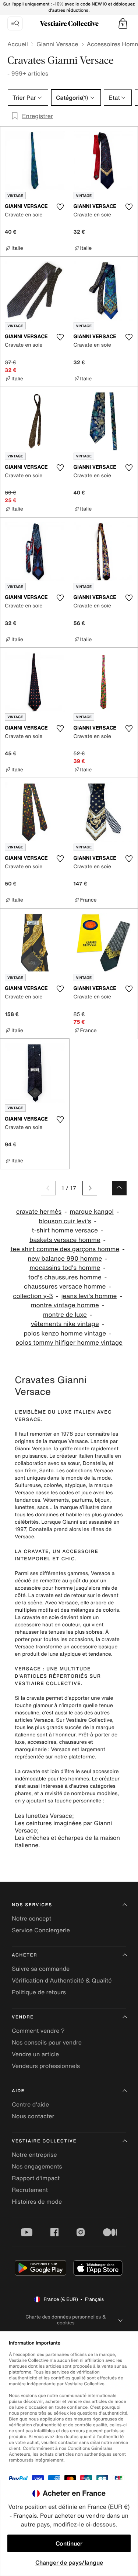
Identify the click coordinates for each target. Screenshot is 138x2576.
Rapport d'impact (36, 2178)
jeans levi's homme (89, 1296)
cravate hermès (39, 1212)
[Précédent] (48, 1188)
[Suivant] (90, 1188)
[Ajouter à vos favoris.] (60, 207)
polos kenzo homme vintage (65, 1333)
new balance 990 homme (65, 1259)
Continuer (69, 2543)
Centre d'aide (30, 2104)
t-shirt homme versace (65, 1230)
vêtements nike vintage (65, 1324)
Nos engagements (37, 2166)
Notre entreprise (34, 2155)
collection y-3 (33, 1296)
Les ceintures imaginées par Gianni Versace (63, 1827)
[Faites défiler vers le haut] (119, 1188)
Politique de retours (39, 1992)
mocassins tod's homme (65, 1268)
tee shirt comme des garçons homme (65, 1249)
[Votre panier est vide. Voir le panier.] (123, 23)
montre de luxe (65, 1315)
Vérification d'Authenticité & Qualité (62, 1980)
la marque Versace (65, 1441)
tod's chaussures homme (65, 1277)
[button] (123, 23)
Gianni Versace (57, 44)
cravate (31, 1771)
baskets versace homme (65, 1240)
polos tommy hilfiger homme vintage (69, 1343)
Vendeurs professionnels (46, 2066)
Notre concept (31, 1918)
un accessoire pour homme (61, 1584)
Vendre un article (35, 2054)
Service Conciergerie (41, 1930)
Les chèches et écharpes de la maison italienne (67, 1841)
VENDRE (23, 2017)
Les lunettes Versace (43, 1816)
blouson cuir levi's (65, 1221)
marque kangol (92, 1212)
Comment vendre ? (38, 2031)
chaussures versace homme (65, 1287)
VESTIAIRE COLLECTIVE (44, 2141)
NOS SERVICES (32, 1905)
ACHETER (25, 1955)
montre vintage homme (65, 1305)
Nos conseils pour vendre (47, 2042)
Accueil (18, 44)
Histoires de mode (37, 2202)
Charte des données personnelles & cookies (66, 2320)
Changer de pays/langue (69, 2562)
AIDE (18, 2091)
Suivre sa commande (41, 1969)
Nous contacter (33, 2116)
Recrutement (30, 2190)
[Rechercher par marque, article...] (15, 23)
